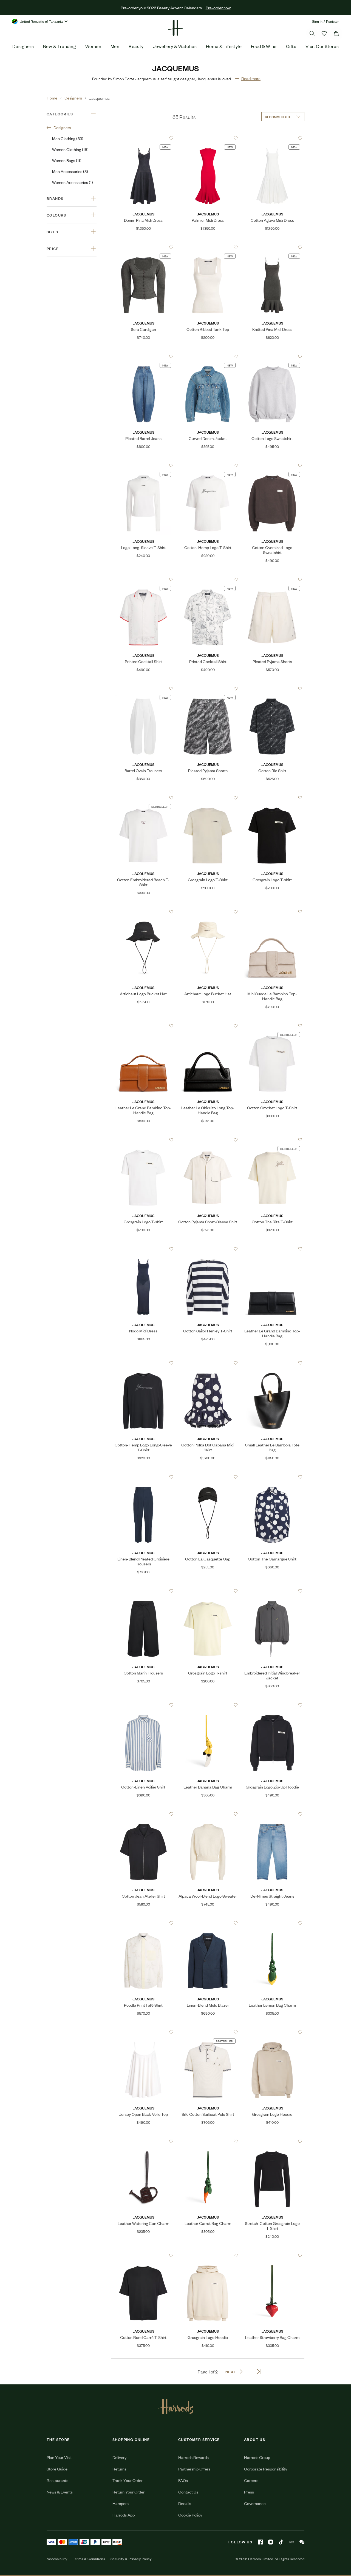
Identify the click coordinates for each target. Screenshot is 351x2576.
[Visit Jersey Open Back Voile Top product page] (143, 2032)
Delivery (119, 2457)
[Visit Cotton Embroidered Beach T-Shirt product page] (143, 798)
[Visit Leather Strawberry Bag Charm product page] (272, 2255)
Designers (23, 46)
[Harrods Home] (175, 28)
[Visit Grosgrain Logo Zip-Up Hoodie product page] (272, 1705)
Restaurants (57, 2480)
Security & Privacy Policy (131, 2559)
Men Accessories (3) (70, 171)
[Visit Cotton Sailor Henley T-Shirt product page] (208, 1249)
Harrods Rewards (193, 2457)
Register (332, 21)
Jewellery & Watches (175, 46)
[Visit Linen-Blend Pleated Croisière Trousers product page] (143, 1477)
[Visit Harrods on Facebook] (260, 2542)
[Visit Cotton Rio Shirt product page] (272, 689)
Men (115, 46)
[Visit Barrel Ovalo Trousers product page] (143, 689)
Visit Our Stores (322, 46)
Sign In (317, 21)
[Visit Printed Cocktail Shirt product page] (143, 579)
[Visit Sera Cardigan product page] (143, 247)
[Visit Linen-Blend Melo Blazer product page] (208, 1923)
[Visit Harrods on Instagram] (271, 2542)
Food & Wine (264, 46)
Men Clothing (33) (68, 138)
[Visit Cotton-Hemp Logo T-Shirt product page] (208, 465)
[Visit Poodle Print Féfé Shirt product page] (143, 1923)
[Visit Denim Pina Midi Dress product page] (143, 138)
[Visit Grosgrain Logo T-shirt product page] (272, 798)
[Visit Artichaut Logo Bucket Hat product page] (143, 912)
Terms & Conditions (89, 2559)
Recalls (185, 2503)
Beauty (136, 46)
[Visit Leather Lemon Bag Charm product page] (272, 1923)
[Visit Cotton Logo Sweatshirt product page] (272, 356)
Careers (251, 2480)
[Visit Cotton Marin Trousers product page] (143, 1591)
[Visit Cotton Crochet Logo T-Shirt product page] (272, 1026)
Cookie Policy (190, 2515)
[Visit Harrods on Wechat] (302, 2542)
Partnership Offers (194, 2469)
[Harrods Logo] (176, 2406)
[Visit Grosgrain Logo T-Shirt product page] (208, 798)
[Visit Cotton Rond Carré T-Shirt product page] (143, 2255)
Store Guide (57, 2469)
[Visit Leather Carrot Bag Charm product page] (208, 2141)
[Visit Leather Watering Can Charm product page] (143, 2141)
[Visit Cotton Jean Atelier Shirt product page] (143, 1814)
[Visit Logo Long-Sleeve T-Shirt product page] (143, 465)
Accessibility (57, 2559)
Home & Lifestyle (224, 46)
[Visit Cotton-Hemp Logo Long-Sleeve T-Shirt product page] (143, 1363)
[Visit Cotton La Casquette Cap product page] (208, 1477)
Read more (251, 78)
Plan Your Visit (59, 2457)
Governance (255, 2503)
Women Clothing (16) (70, 149)
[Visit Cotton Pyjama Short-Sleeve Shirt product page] (208, 1140)
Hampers (121, 2503)
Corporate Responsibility (266, 2469)
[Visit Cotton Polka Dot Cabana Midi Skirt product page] (208, 1363)
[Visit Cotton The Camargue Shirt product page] (272, 1477)
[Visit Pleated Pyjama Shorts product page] (272, 579)
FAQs (183, 2480)
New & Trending (60, 46)
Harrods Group (257, 2457)
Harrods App (124, 2515)
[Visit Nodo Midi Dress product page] (143, 1249)
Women (93, 46)
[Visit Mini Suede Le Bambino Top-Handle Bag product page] (272, 912)
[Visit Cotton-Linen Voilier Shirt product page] (143, 1705)
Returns (119, 2469)
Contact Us (188, 2492)
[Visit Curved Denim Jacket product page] (208, 356)
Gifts (291, 46)
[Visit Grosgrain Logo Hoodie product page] (272, 2032)
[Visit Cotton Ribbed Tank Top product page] (208, 247)
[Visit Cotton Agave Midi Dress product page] (272, 138)
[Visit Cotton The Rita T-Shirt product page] (272, 1140)
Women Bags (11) (67, 160)
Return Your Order (128, 2492)
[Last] (259, 2372)
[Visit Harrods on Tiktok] (281, 2542)
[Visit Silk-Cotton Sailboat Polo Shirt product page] (208, 2032)
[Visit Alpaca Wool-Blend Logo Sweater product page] (208, 1814)
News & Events (60, 2492)
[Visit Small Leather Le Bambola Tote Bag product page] (272, 1363)
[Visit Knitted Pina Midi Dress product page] (272, 247)
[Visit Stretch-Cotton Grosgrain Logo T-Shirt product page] (272, 2141)
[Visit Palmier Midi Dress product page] (208, 138)
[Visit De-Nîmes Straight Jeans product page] (272, 1814)
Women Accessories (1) (73, 182)
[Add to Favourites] (171, 138)
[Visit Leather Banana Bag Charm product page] (208, 1705)
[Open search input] (312, 33)
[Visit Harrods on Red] (291, 2542)
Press (249, 2492)
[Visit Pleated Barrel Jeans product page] (143, 356)
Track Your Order (128, 2480)
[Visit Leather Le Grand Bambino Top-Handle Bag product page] (143, 1026)
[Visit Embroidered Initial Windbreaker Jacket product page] (272, 1591)
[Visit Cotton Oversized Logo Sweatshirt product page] (272, 465)
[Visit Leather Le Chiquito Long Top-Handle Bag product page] (208, 1026)
